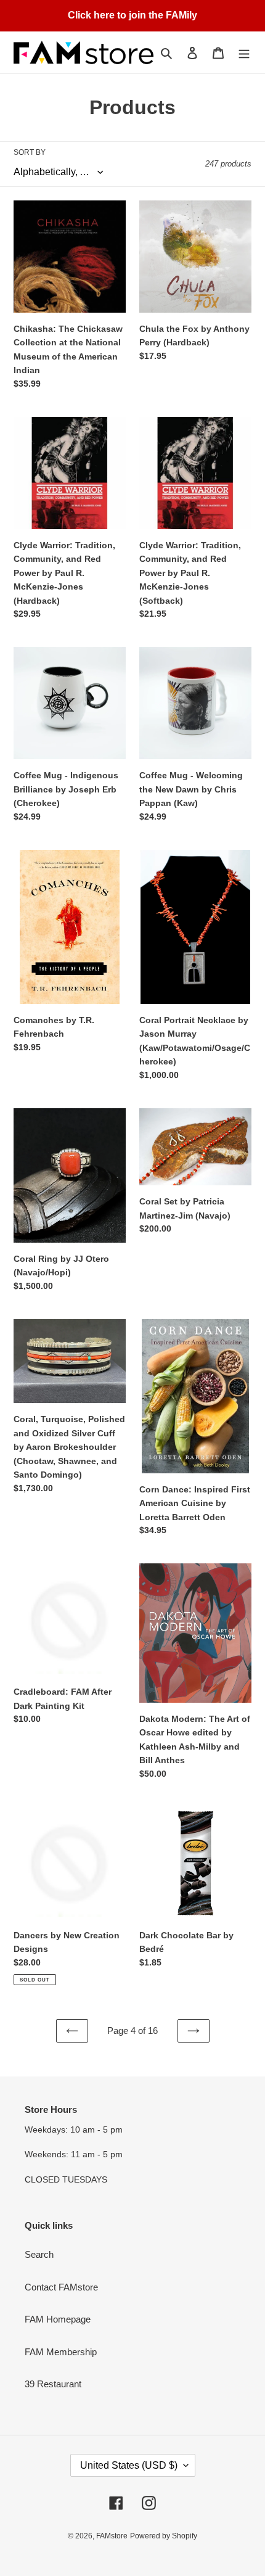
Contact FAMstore (61, 2287)
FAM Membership (61, 2352)
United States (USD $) (129, 2465)
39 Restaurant (53, 2384)
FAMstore (112, 2536)
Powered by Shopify (164, 2536)
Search (39, 2254)
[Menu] (244, 53)
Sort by (30, 152)
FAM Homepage (58, 2319)
